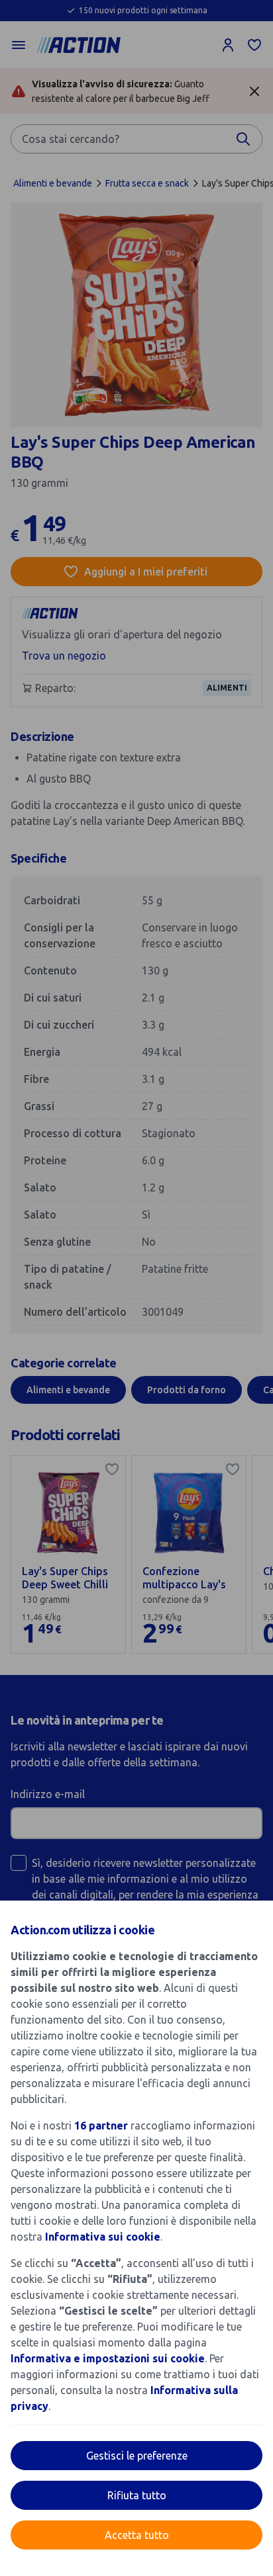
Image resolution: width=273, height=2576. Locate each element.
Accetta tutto (137, 2535)
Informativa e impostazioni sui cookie (108, 2358)
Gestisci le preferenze (137, 2456)
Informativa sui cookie (103, 2237)
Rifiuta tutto (137, 2495)
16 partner (101, 2125)
